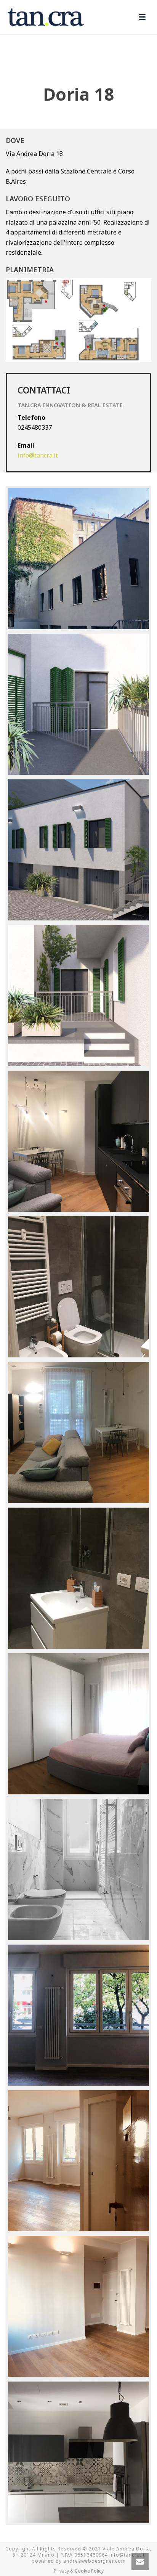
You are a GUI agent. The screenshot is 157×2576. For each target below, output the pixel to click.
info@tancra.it (38, 455)
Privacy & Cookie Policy (79, 2571)
